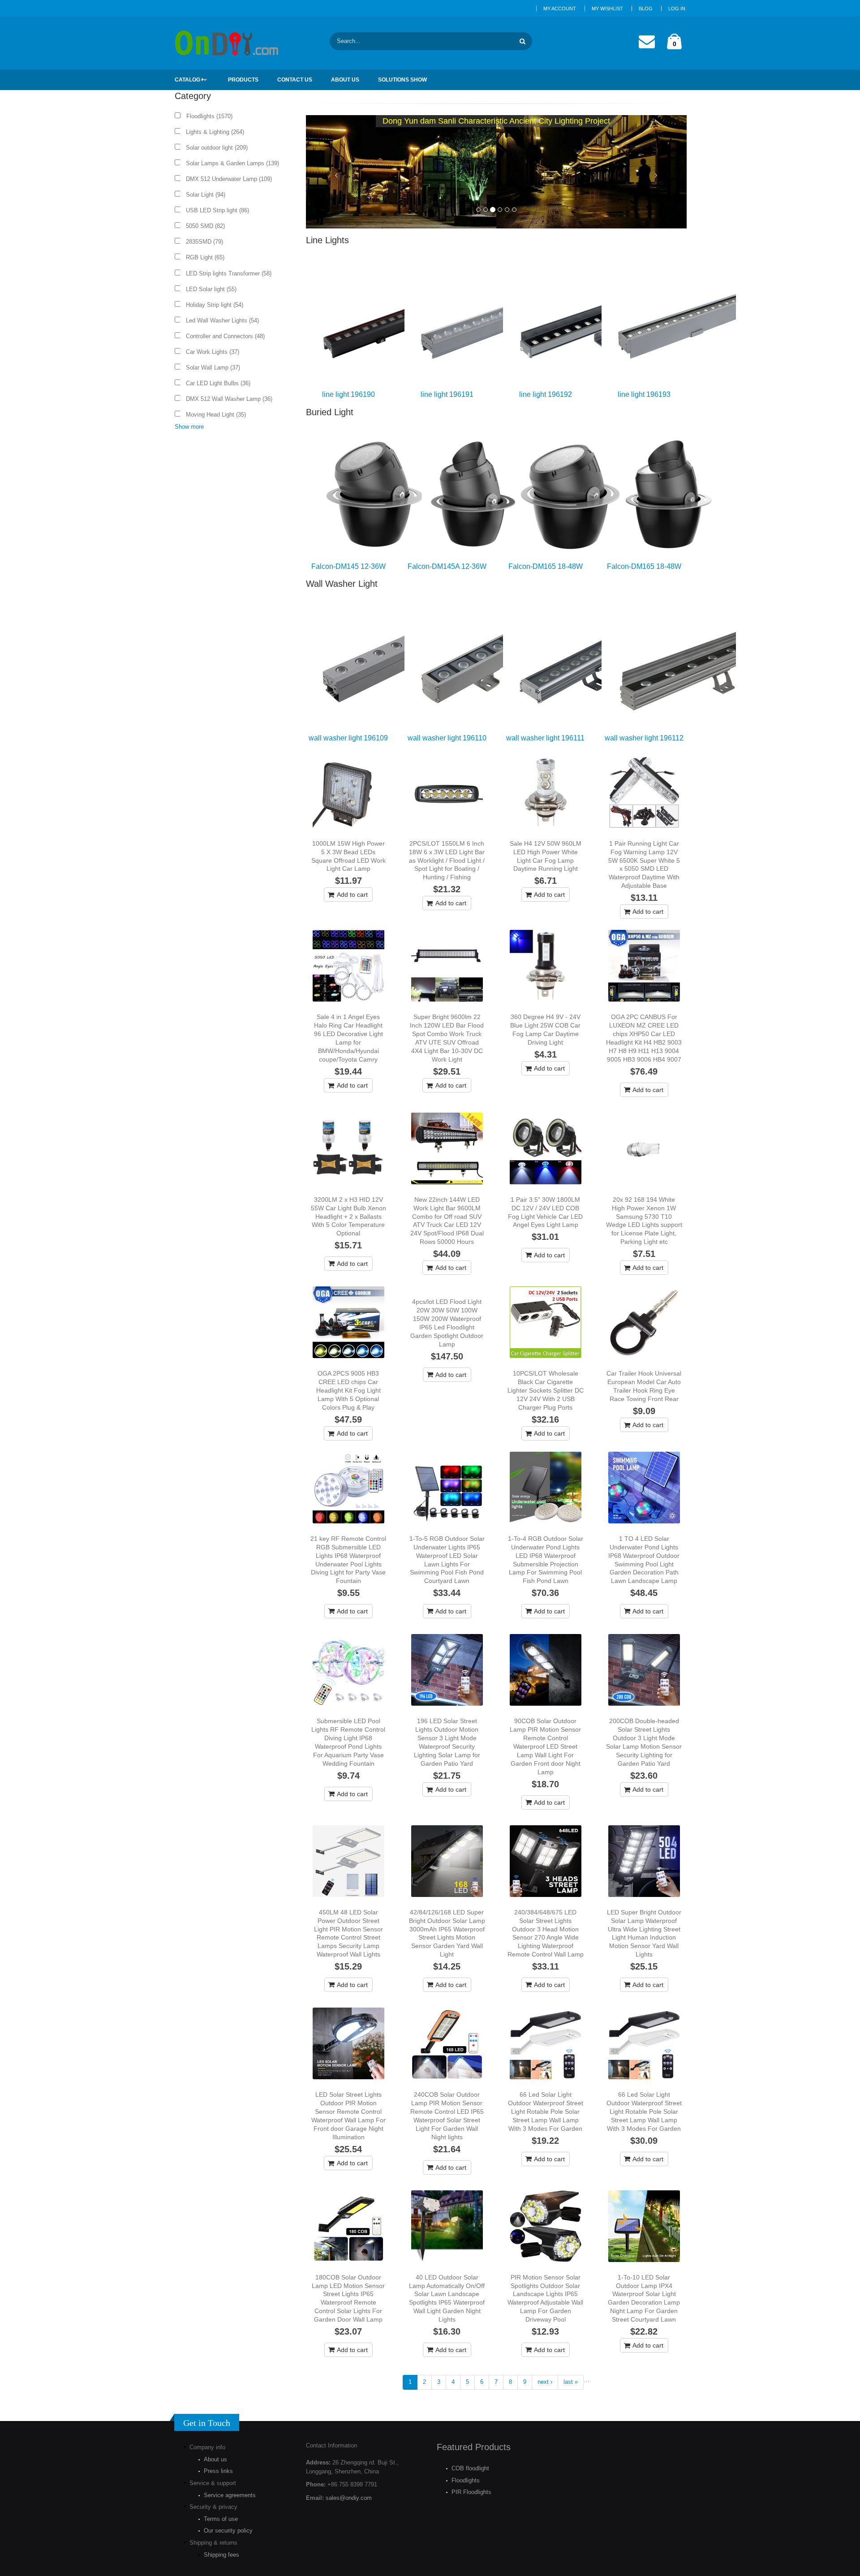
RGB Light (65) (208, 257)
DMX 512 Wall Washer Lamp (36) (232, 399)
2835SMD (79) (207, 242)
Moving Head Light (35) (219, 415)
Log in (677, 9)
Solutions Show (402, 80)
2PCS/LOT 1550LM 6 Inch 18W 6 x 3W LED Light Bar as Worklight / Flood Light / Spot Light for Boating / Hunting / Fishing (447, 860)
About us (215, 2459)
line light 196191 (447, 394)
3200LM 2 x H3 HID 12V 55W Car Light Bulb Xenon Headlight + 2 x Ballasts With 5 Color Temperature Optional (348, 1217)
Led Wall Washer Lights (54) (225, 320)
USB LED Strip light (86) (220, 210)
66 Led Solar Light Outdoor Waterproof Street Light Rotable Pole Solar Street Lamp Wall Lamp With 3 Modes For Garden (546, 2112)
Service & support (213, 2483)
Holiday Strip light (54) (217, 305)
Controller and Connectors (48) (228, 336)
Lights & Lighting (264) (218, 132)
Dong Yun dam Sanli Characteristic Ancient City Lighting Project (496, 121)
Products (243, 80)
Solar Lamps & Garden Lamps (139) (235, 163)
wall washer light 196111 (545, 738)
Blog (646, 9)
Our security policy (228, 2531)
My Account (560, 9)
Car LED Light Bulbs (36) (221, 383)
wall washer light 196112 (644, 738)
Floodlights (466, 2480)
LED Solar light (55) (214, 289)
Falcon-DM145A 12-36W (447, 566)
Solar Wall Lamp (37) (216, 368)
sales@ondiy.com (349, 2498)
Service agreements (230, 2495)
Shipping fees (221, 2555)
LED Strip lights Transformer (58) (232, 273)
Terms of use (221, 2519)
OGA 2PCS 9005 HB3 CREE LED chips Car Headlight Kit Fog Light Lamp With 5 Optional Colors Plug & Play (348, 1390)
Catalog (188, 80)
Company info (207, 2447)
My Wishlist (607, 9)
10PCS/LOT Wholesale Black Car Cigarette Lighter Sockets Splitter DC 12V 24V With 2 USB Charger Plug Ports (546, 1390)
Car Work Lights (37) (215, 352)
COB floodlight (470, 2468)
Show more (189, 427)
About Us (345, 80)
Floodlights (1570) (212, 116)
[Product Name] (348, 792)
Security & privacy (213, 2507)
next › (545, 2382)
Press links (218, 2471)
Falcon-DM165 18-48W (546, 566)
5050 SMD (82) (208, 226)
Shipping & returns (213, 2543)
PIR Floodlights (471, 2492)
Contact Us (295, 80)
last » (571, 2382)
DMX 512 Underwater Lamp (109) (232, 179)
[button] (335, 172)
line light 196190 (348, 394)
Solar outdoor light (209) (220, 148)
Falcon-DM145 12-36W (348, 566)
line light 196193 (644, 394)
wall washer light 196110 (447, 738)
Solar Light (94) (209, 195)
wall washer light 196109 (348, 738)
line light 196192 (546, 394)
